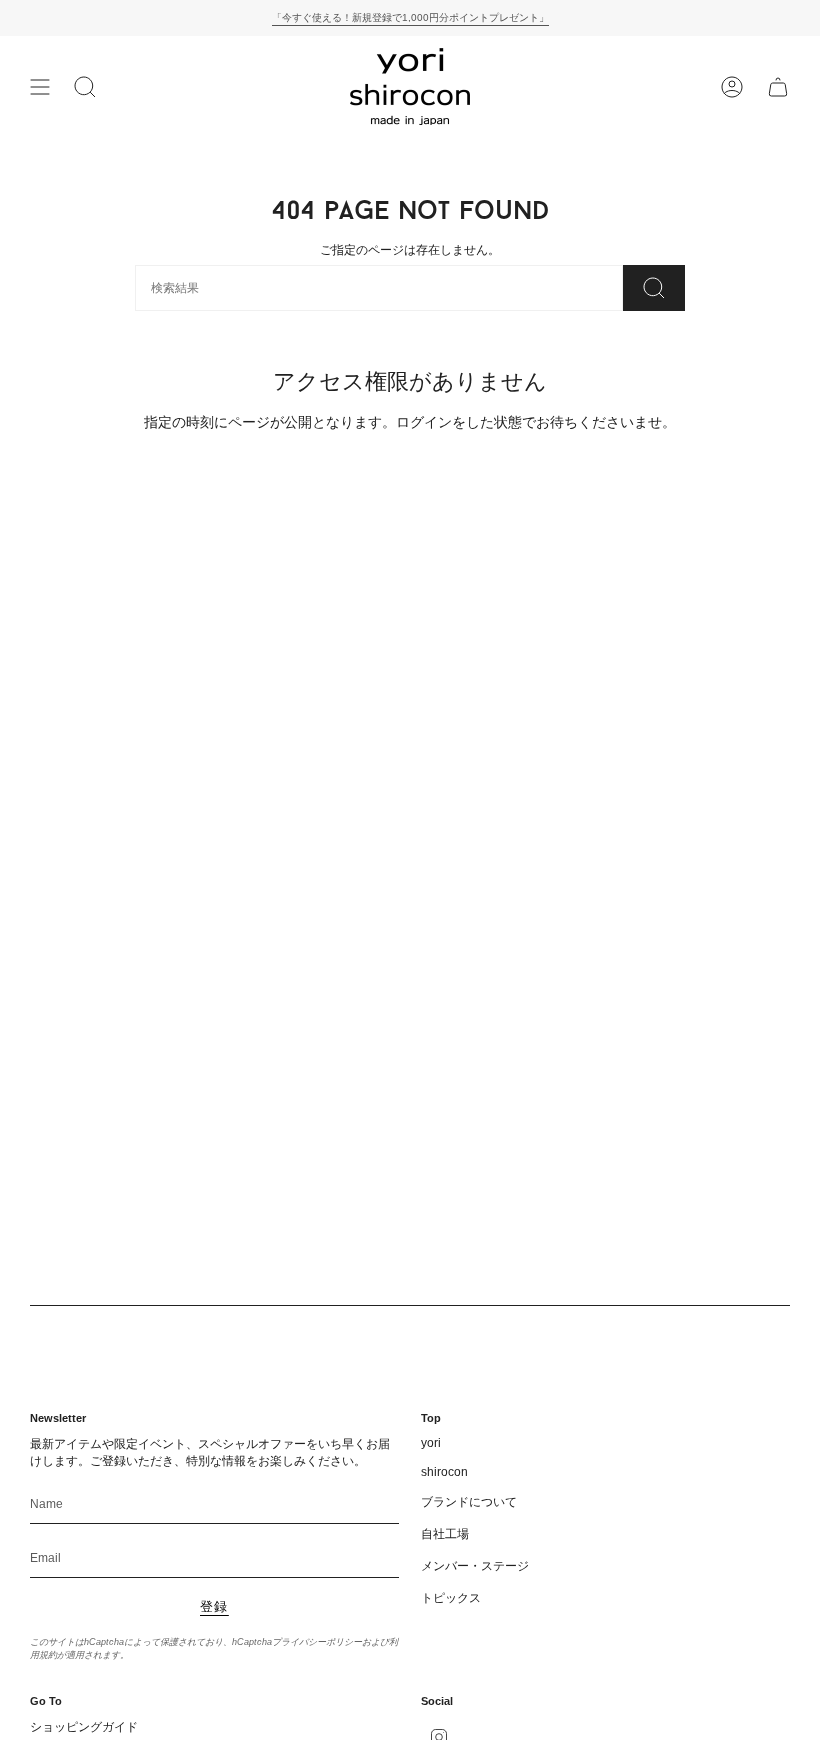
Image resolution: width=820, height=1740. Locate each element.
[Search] (654, 288)
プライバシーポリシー (317, 1642)
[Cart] (778, 86)
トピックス (451, 1598)
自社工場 (445, 1534)
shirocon (444, 1472)
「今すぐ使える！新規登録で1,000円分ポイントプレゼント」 (410, 17)
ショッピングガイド (84, 1727)
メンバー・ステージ (475, 1566)
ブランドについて (469, 1502)
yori (431, 1443)
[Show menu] (40, 86)
